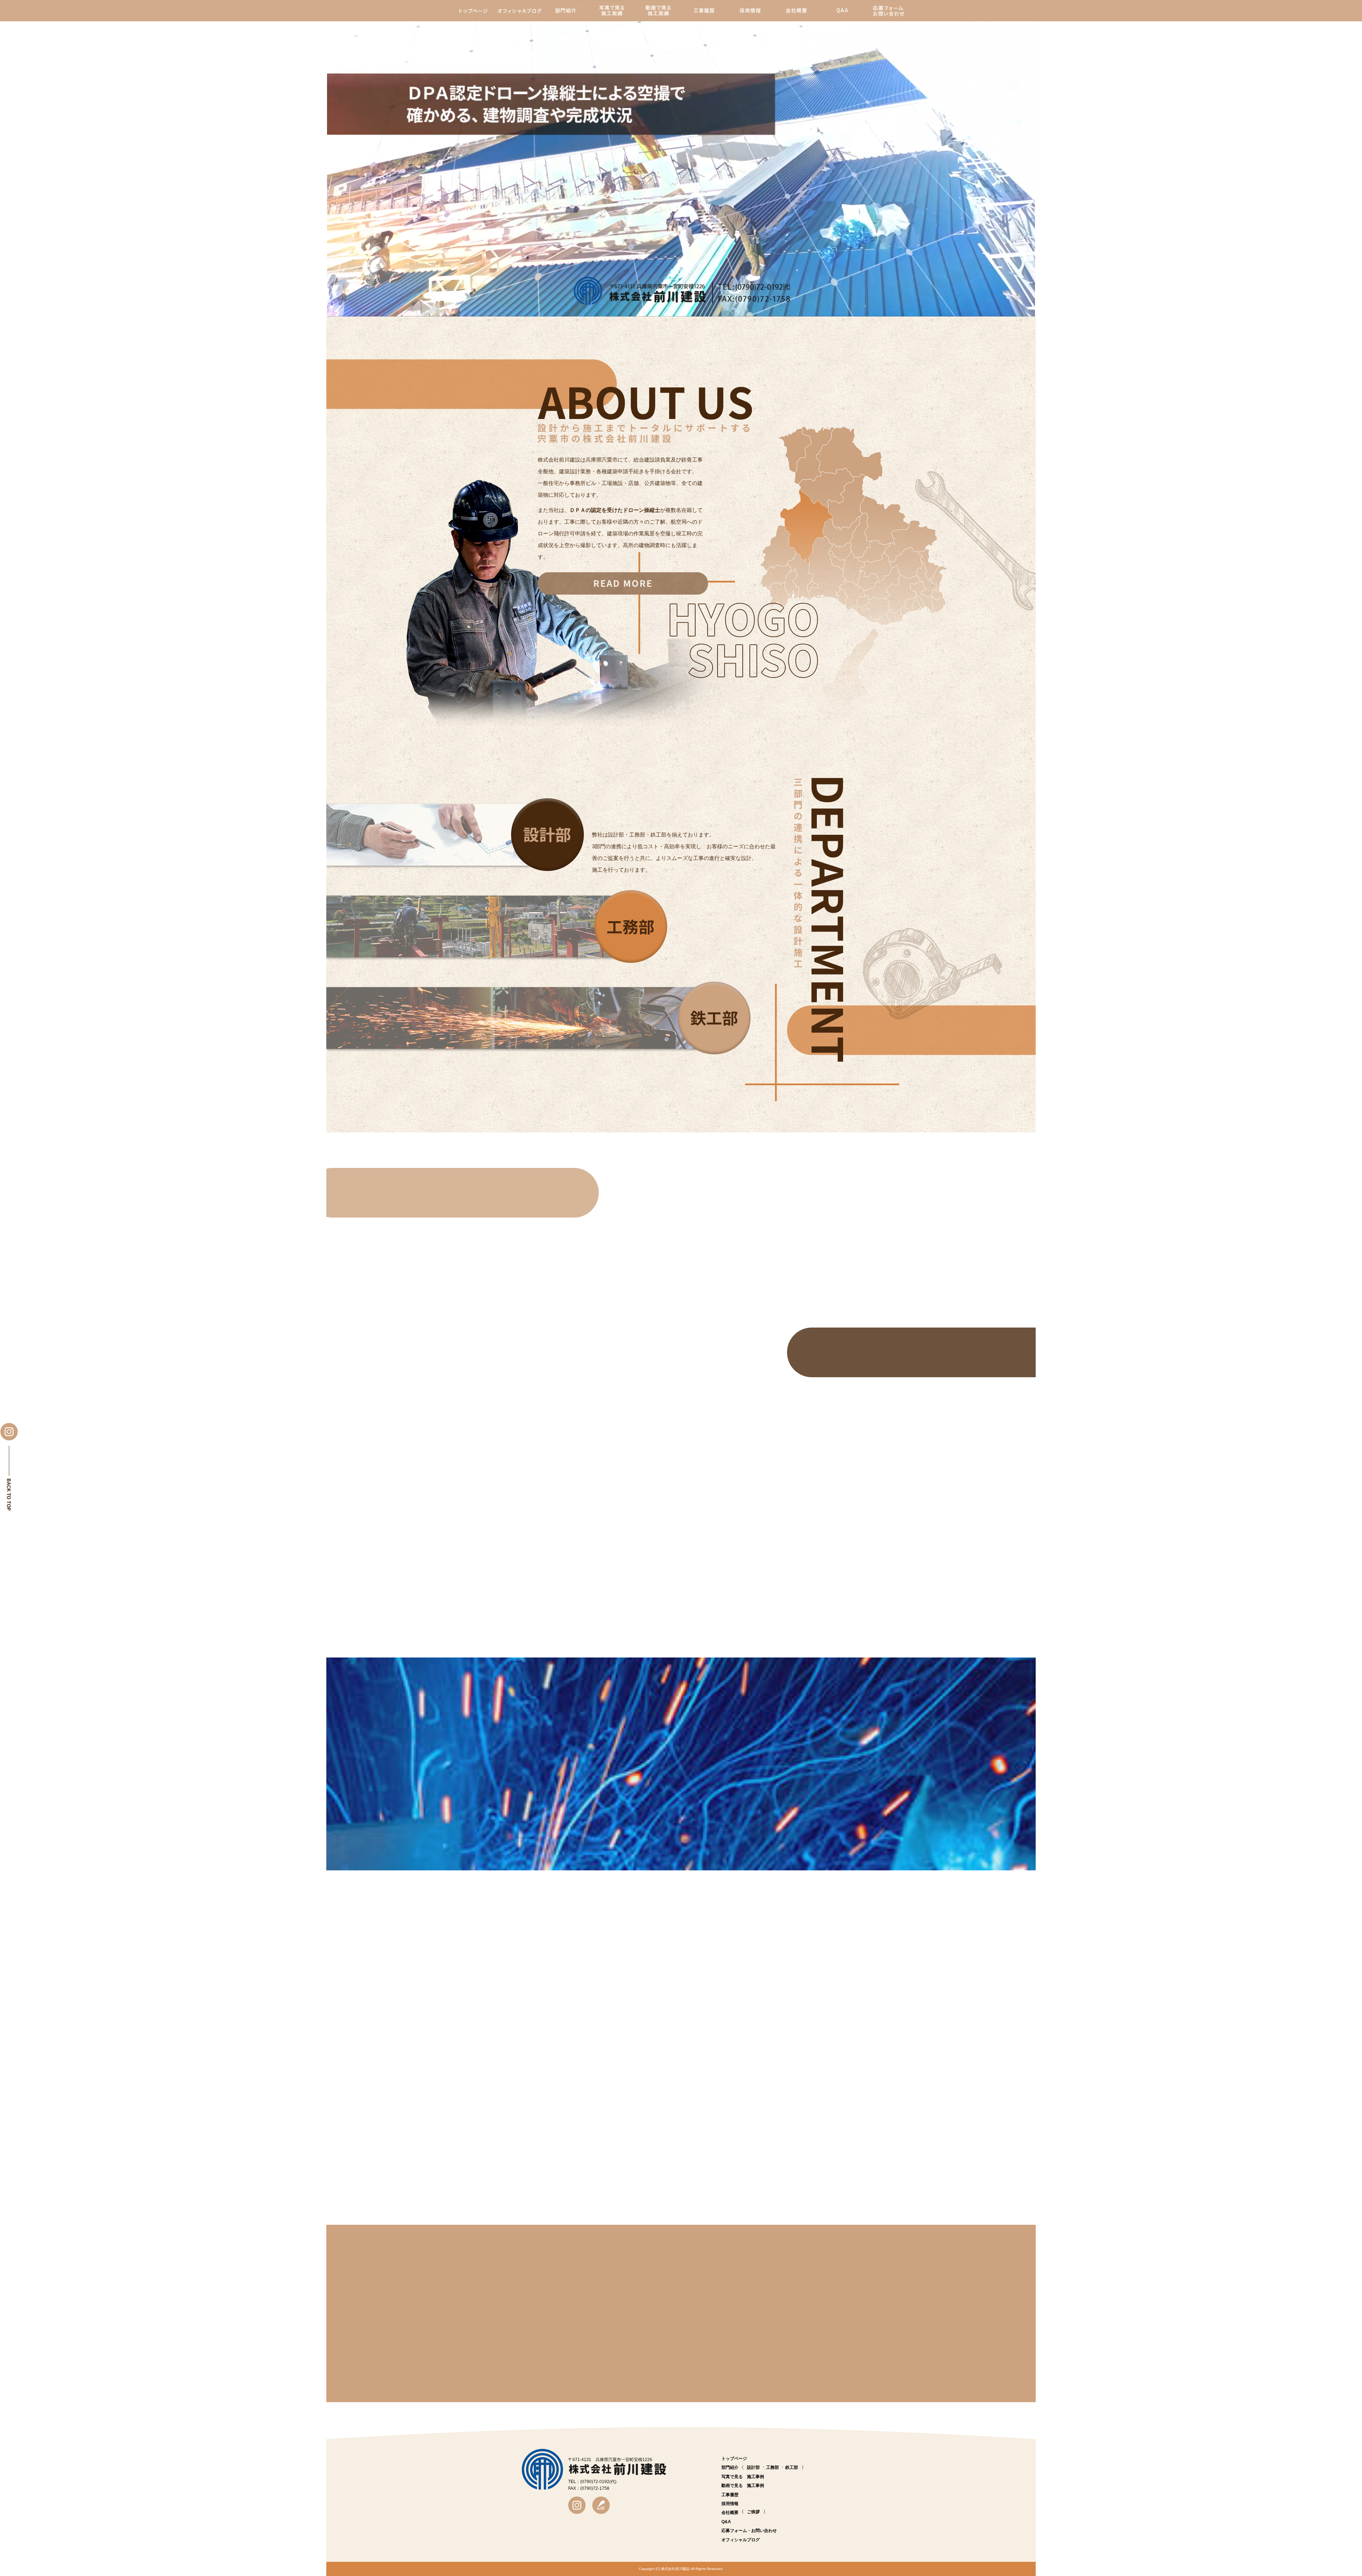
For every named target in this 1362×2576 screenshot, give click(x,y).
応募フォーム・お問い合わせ (887, 11)
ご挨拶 (753, 2512)
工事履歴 (707, 11)
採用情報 (751, 11)
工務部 (773, 2467)
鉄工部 (792, 2467)
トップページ (473, 11)
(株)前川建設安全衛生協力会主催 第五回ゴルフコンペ (581, 1564)
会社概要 (798, 11)
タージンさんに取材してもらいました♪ (560, 1635)
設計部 (753, 2467)
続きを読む (661, 1523)
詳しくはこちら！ (623, 583)
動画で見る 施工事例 (661, 11)
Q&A (842, 11)
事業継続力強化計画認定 (542, 1499)
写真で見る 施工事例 (614, 11)
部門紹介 (570, 11)
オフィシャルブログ (522, 11)
